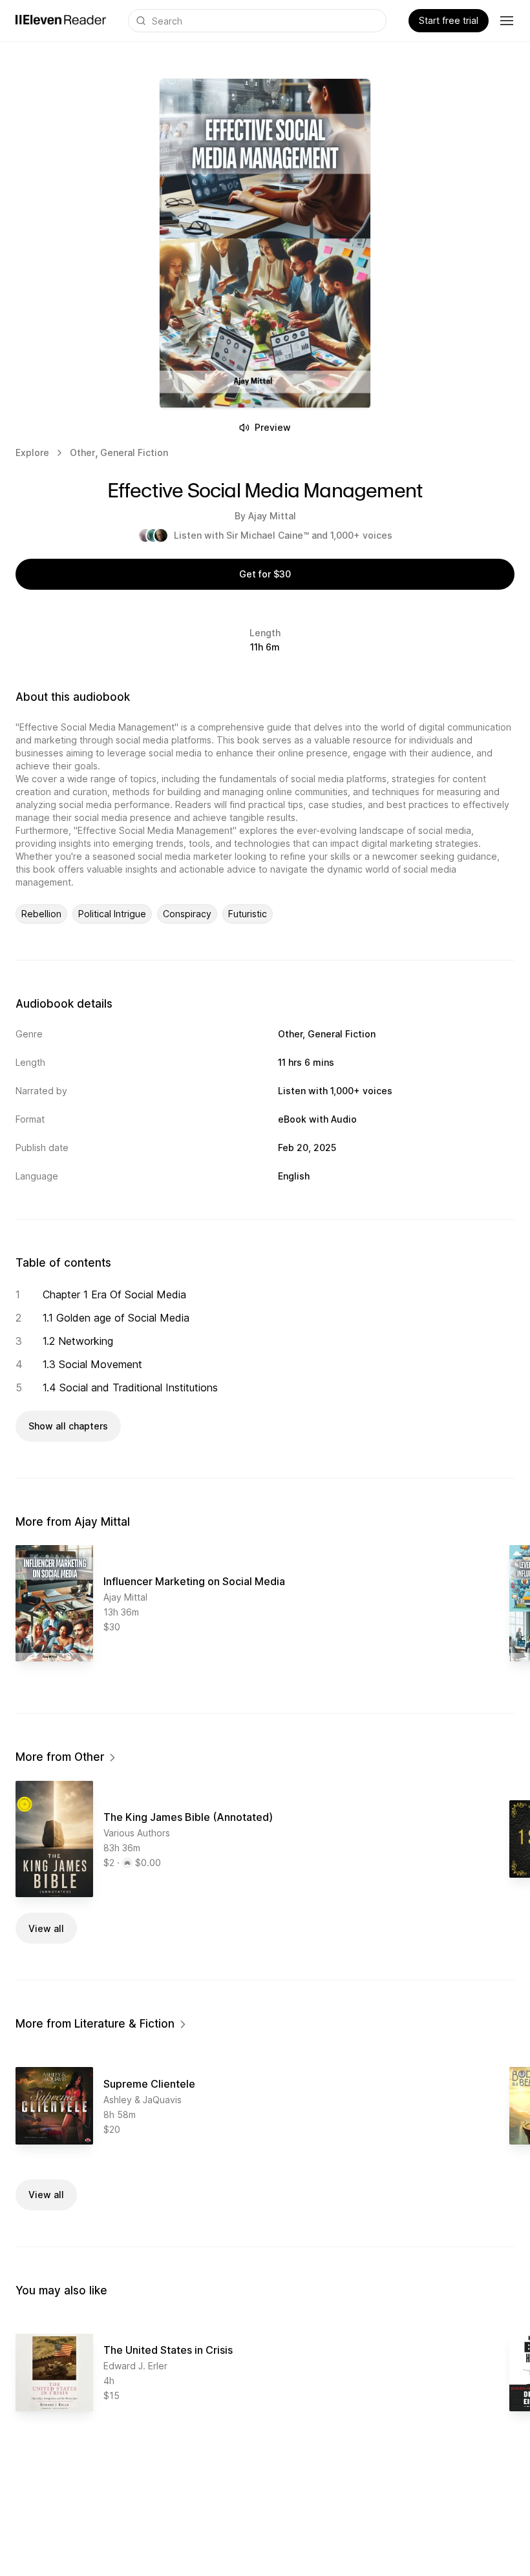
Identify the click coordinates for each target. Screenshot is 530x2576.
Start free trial (449, 20)
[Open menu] (507, 21)
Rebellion (41, 914)
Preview (273, 427)
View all (46, 1928)
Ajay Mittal (272, 516)
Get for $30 (265, 574)
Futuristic (248, 914)
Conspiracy (187, 914)
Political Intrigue (112, 914)
